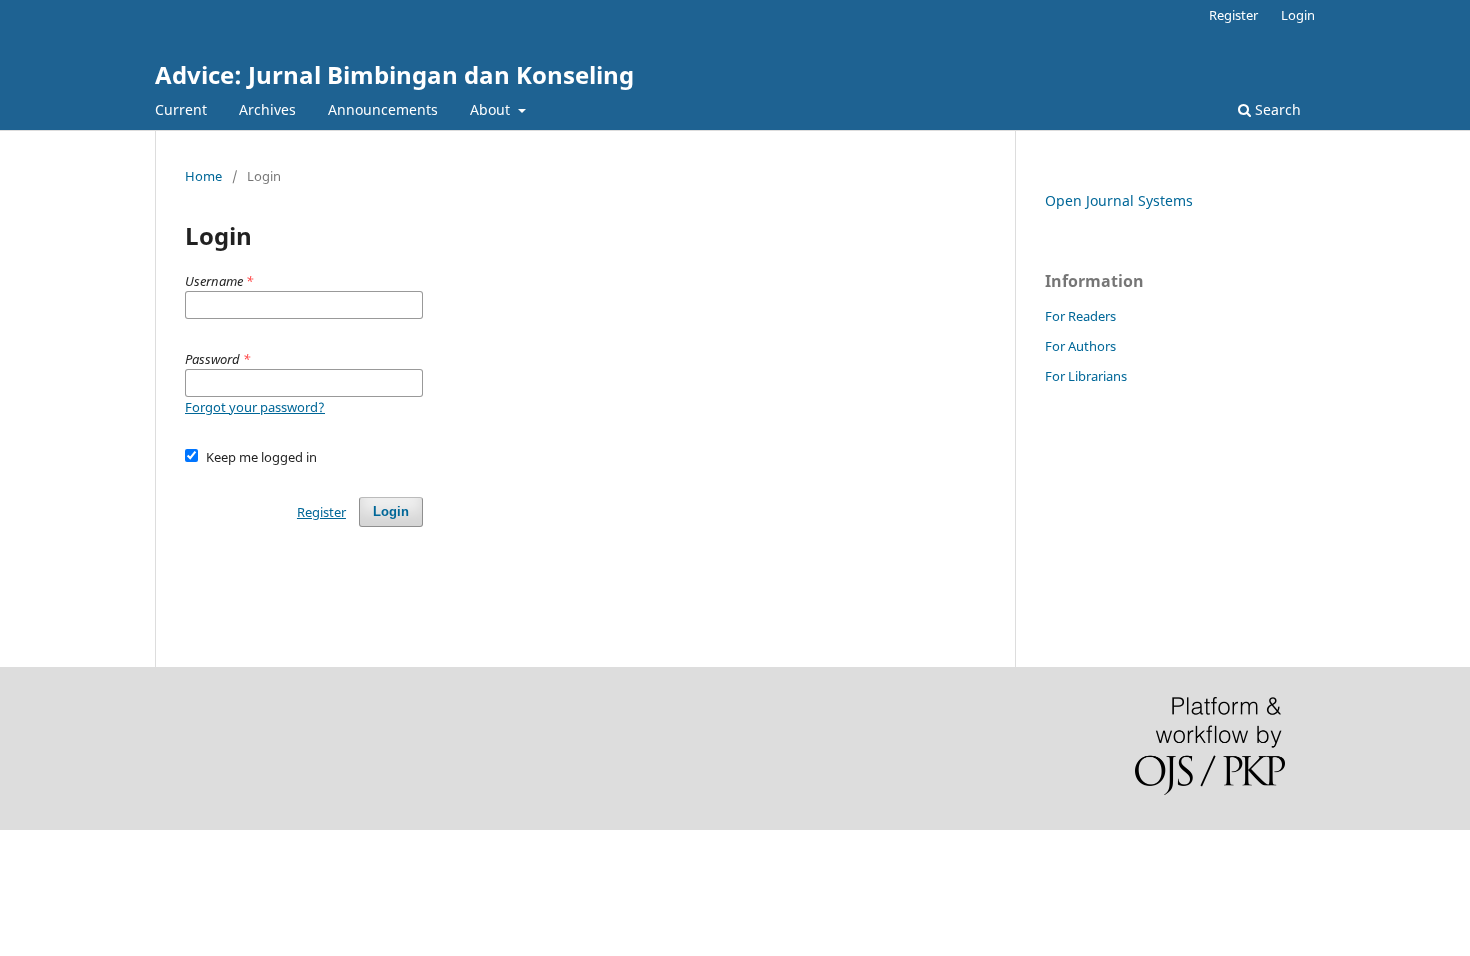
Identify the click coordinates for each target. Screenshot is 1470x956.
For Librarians (1086, 376)
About (492, 109)
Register (1233, 15)
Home (203, 176)
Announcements (383, 109)
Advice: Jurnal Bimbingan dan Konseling (394, 74)
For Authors (1080, 346)
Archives (267, 109)
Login (1298, 15)
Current (181, 109)
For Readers (1080, 316)
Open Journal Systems (1119, 200)
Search (1276, 109)
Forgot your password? (255, 407)
